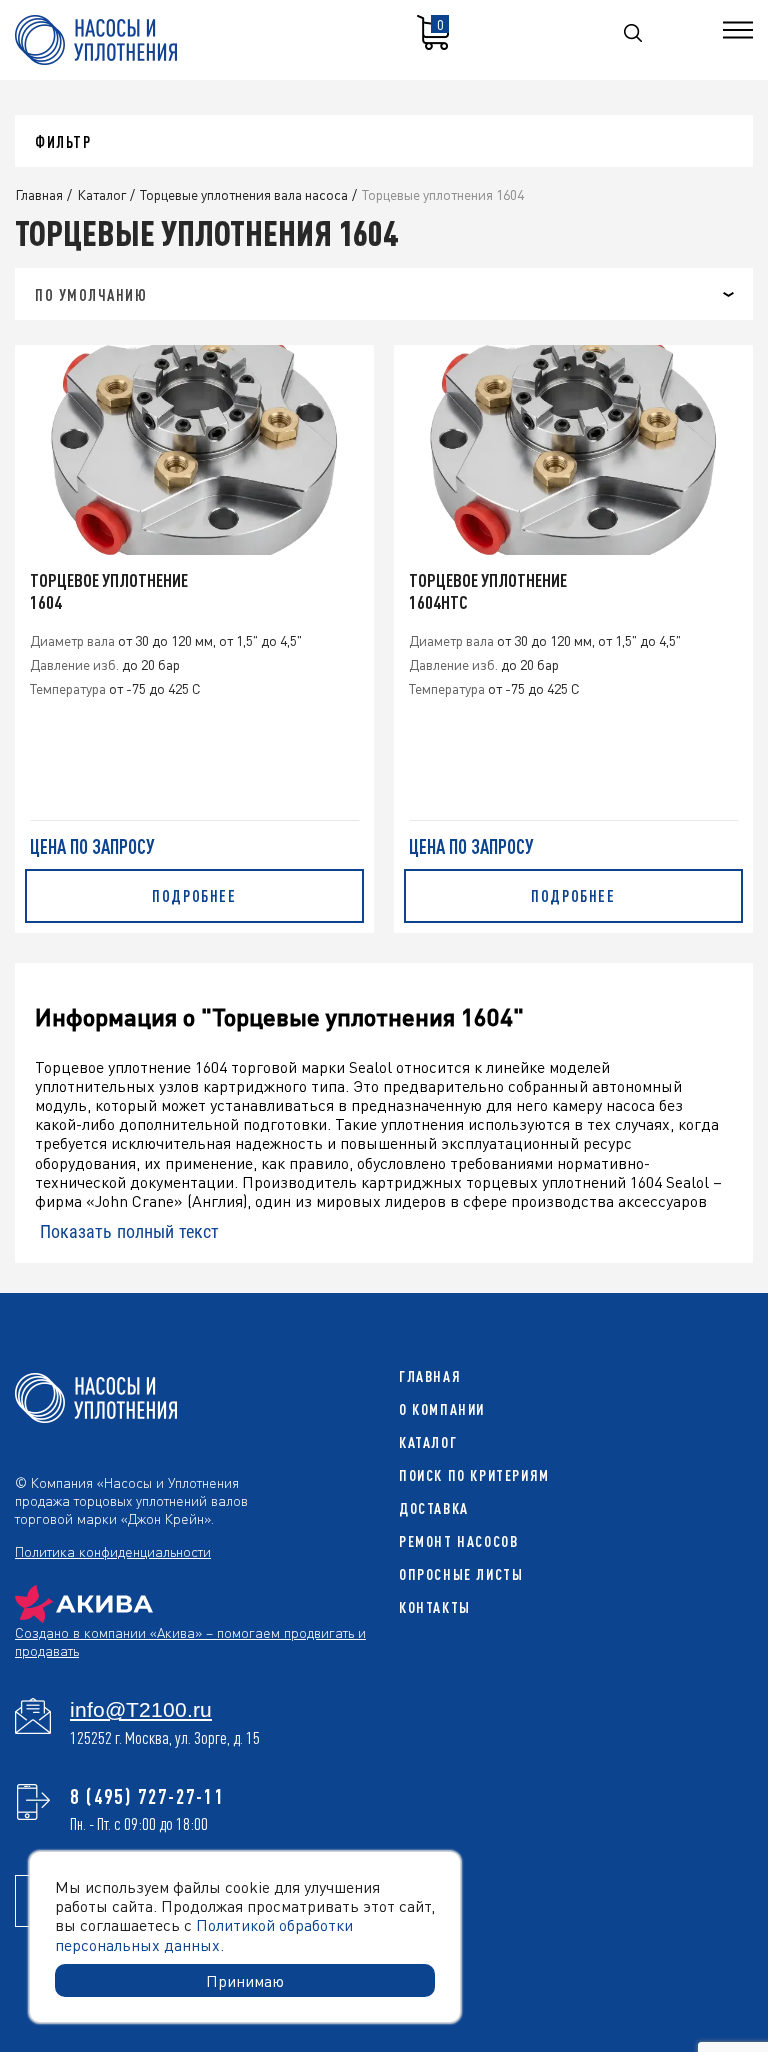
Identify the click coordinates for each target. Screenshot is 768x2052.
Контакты (435, 1607)
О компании (442, 1409)
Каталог (428, 1442)
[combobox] (384, 294)
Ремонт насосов (458, 1541)
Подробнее (194, 896)
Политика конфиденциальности (113, 1551)
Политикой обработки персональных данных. (204, 1934)
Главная (430, 1376)
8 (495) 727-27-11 (147, 1796)
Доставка (434, 1508)
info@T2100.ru (141, 1710)
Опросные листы (461, 1574)
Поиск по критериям (474, 1475)
